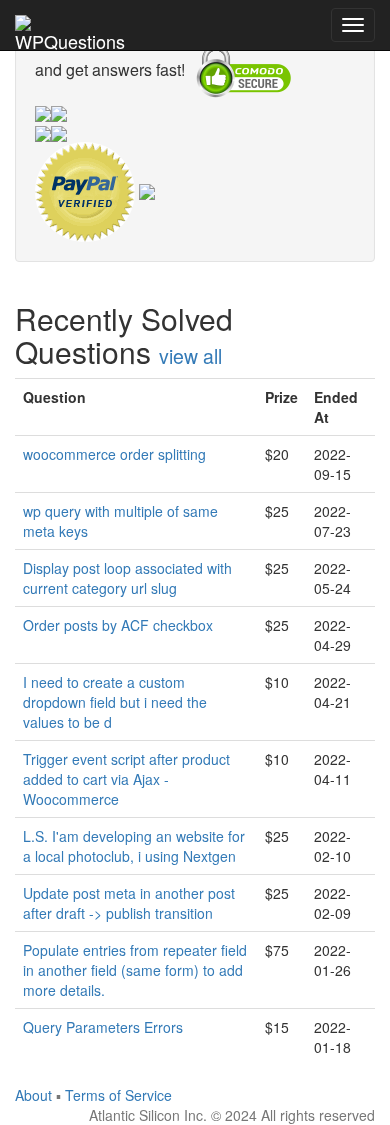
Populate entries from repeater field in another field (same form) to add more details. (135, 970)
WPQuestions (70, 39)
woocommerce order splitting (114, 454)
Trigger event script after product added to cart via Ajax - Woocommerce (126, 779)
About (33, 1095)
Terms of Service (118, 1095)
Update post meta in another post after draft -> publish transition (129, 903)
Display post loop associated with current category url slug (127, 578)
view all (190, 356)
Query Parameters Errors (103, 1027)
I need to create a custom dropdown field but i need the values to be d (115, 702)
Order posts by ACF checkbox (118, 625)
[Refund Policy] (147, 190)
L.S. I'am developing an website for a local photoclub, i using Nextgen (134, 846)
